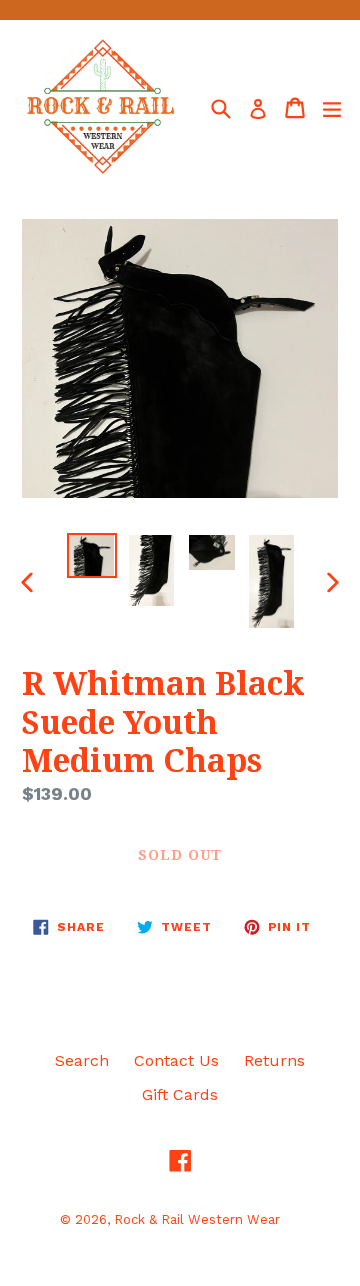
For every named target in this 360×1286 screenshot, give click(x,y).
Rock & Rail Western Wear (197, 1219)
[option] (92, 555)
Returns (274, 1060)
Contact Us (176, 1060)
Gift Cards (180, 1094)
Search (82, 1060)
